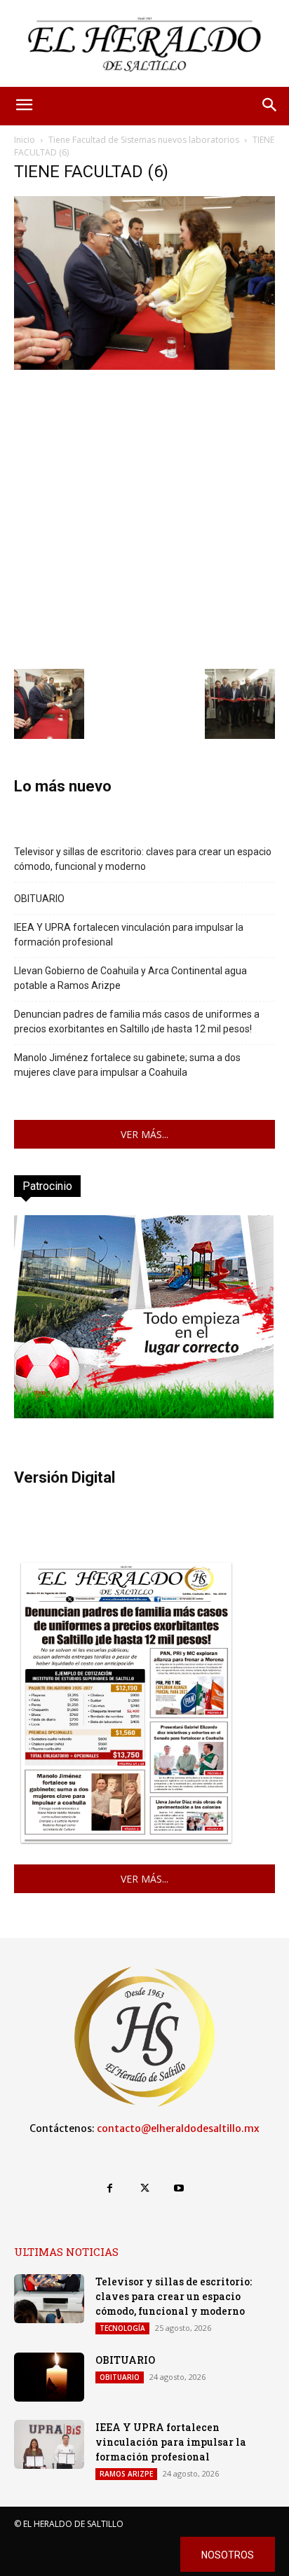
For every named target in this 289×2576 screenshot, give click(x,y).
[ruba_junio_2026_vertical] (144, 1414)
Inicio (25, 140)
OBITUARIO (39, 899)
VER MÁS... (144, 1134)
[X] (144, 2188)
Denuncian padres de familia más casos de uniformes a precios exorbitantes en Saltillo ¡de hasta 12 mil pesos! (137, 1022)
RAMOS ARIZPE (126, 2474)
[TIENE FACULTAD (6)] (144, 366)
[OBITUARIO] (49, 2377)
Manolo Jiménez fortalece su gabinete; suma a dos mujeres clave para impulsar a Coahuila (127, 1065)
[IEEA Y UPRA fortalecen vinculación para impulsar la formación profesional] (49, 2444)
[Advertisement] (144, 518)
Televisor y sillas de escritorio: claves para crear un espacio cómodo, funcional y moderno (143, 859)
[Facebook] (110, 2188)
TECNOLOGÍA (122, 2328)
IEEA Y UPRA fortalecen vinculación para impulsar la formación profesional (129, 935)
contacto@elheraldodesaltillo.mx (178, 2128)
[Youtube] (179, 2188)
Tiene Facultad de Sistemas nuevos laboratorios (144, 140)
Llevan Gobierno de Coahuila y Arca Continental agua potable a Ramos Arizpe (130, 978)
